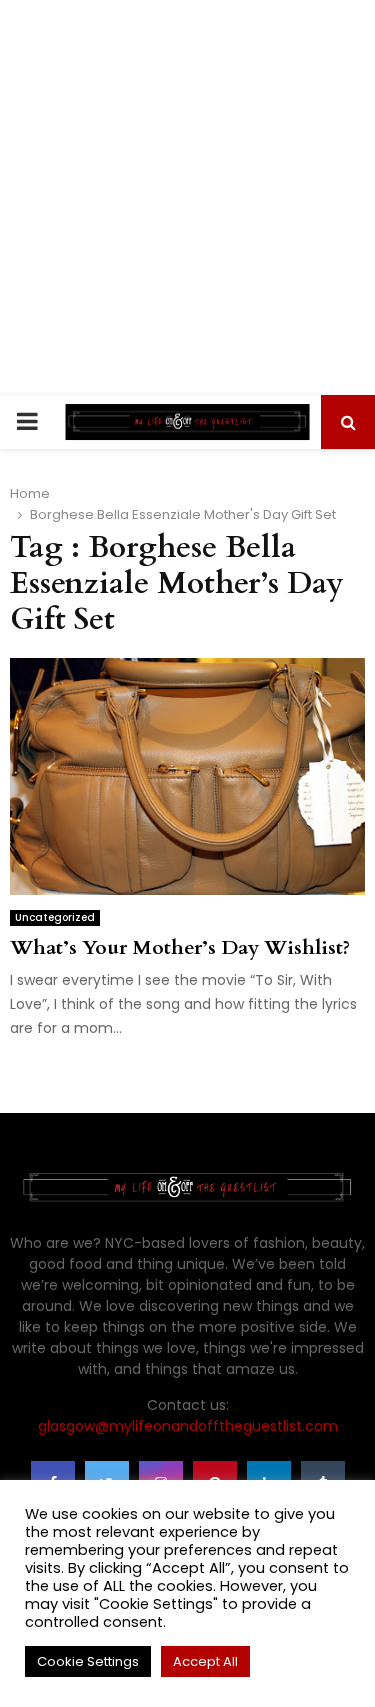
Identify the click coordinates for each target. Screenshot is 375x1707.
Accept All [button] (205, 1661)
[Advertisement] (187, 197)
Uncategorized (55, 917)
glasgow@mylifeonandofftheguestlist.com (188, 1426)
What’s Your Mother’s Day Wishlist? (180, 947)
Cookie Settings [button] (88, 1661)
